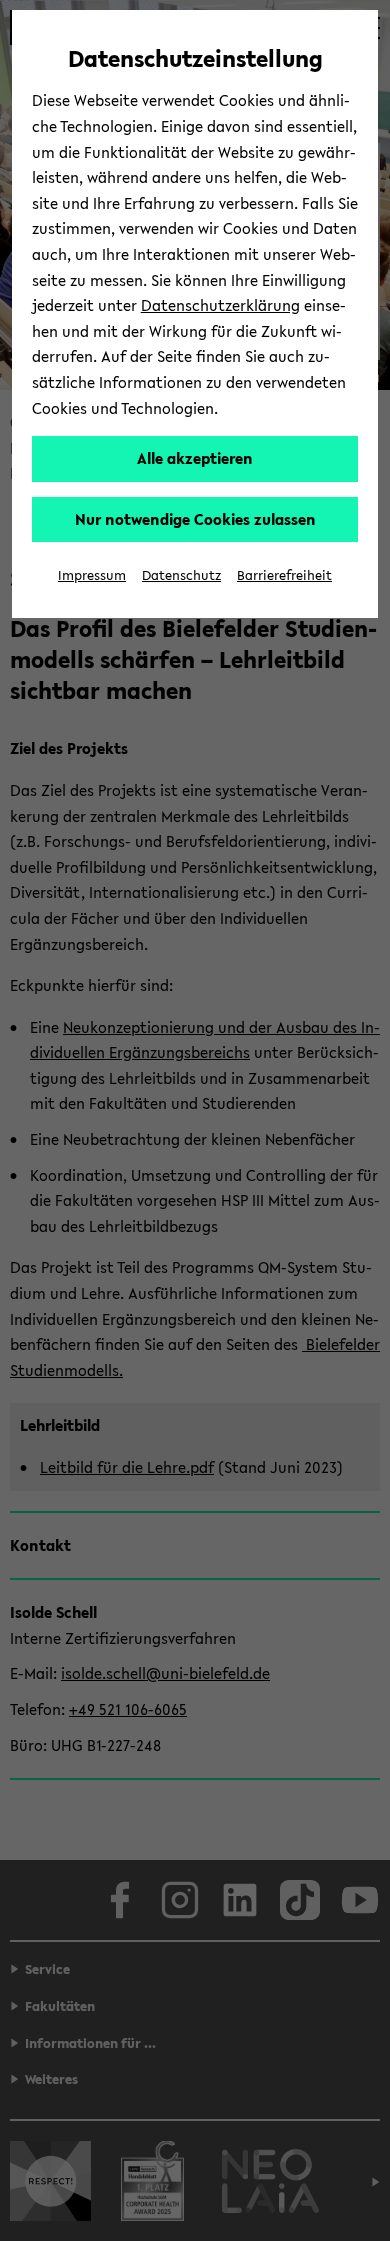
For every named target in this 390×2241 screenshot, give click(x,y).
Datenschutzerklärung (220, 305)
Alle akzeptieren (195, 458)
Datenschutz (181, 575)
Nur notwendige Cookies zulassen (195, 519)
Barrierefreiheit (284, 575)
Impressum (92, 575)
